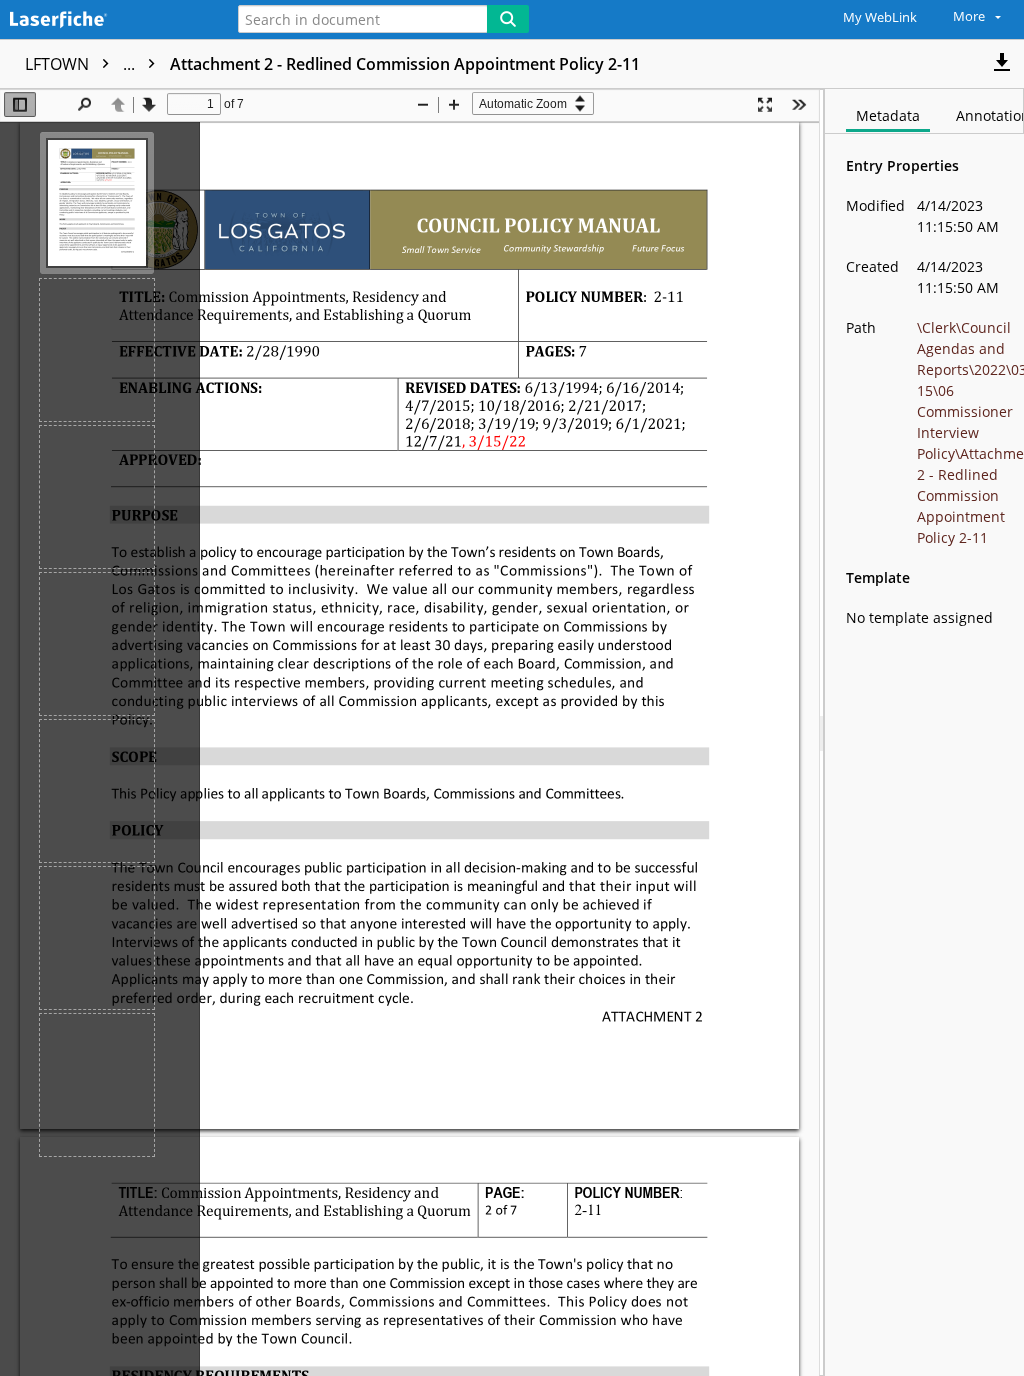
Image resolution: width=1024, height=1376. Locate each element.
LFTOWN (82, 64)
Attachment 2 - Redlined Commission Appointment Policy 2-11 (405, 64)
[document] (924, 732)
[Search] (508, 19)
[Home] (105, 20)
